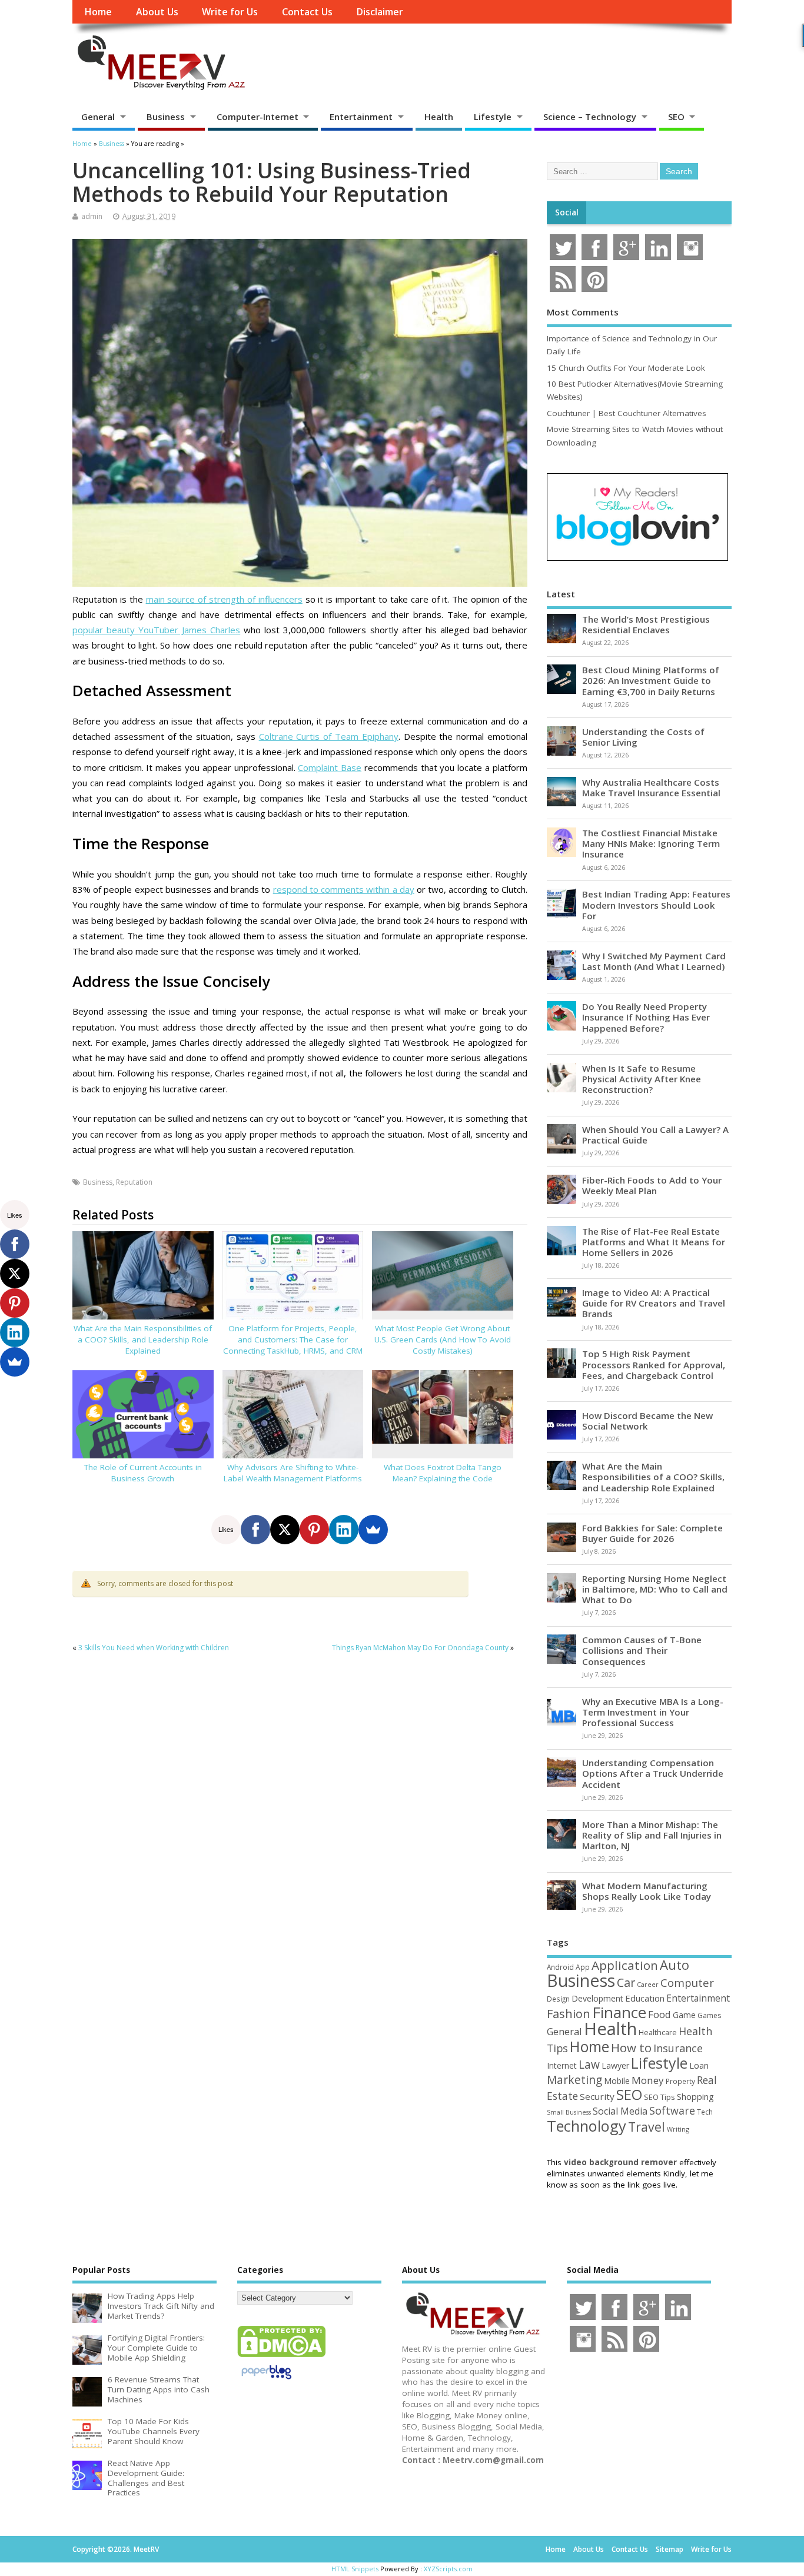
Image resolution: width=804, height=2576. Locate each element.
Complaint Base (330, 767)
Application (625, 1965)
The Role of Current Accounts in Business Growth (143, 1473)
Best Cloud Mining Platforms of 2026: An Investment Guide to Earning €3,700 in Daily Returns (651, 680)
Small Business (569, 2112)
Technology (587, 2126)
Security (597, 2096)
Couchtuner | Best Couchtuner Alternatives (627, 413)
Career (648, 1985)
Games (709, 2015)
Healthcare (658, 2032)
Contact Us (307, 12)
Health (439, 117)
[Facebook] (255, 1530)
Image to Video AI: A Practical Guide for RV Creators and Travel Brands (654, 1303)
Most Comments (583, 312)
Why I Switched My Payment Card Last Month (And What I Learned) (654, 961)
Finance (619, 2012)
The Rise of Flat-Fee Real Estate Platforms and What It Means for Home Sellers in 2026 (654, 1242)
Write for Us (230, 12)
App (583, 1967)
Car (626, 1982)
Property (680, 2081)
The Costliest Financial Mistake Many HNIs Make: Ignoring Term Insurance (651, 843)
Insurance (678, 2048)
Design (558, 1999)
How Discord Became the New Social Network (647, 1421)
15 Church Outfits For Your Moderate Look (626, 368)
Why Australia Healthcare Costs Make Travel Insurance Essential (651, 787)
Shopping (695, 2097)
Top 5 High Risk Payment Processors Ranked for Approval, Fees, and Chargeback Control (654, 1364)
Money (648, 2080)
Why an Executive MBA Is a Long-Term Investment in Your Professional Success (653, 1712)
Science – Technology (590, 117)
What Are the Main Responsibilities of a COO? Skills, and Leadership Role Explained (143, 1339)
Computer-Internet (258, 117)
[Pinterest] (314, 1530)
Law (589, 2064)
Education (645, 1998)
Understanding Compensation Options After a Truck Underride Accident (653, 1773)
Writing (678, 2129)
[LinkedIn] (344, 1530)
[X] (285, 1530)
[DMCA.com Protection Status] (281, 2356)
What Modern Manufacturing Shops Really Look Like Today (647, 1891)
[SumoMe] (373, 1530)
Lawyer (615, 2065)
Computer (687, 1982)
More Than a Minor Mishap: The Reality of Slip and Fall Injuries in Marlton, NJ (652, 1835)
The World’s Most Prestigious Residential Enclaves (646, 624)
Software (672, 2110)
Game (684, 2015)
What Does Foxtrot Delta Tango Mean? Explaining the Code (443, 1473)
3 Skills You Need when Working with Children (154, 1648)
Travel (647, 2127)
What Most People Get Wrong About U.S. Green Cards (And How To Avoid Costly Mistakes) (443, 1339)
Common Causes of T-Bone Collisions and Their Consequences (642, 1650)
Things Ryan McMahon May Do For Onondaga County (420, 1648)
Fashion (569, 2014)
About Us (157, 12)
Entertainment (361, 117)
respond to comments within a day (344, 889)
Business (166, 117)
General (98, 117)
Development (597, 1998)
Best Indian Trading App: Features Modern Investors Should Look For (656, 905)
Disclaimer (380, 12)
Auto (675, 1965)
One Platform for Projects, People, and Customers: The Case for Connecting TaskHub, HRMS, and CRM (293, 1339)
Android (560, 1967)
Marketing (574, 2080)
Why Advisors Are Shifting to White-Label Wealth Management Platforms (293, 1473)
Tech (705, 2112)
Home (98, 12)
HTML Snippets (355, 2569)
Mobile (617, 2081)
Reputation (134, 1182)
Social (567, 212)
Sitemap (670, 2549)
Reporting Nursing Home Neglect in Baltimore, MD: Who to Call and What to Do (655, 1589)
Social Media (620, 2111)
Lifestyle (493, 117)
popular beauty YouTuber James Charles (156, 630)
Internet (562, 2065)
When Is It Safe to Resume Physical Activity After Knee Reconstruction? (642, 1079)
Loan (699, 2065)
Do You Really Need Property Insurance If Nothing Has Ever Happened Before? (646, 1017)
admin (92, 216)
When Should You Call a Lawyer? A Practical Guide (655, 1135)
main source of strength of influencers (224, 599)
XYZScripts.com (448, 2569)
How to (631, 2047)
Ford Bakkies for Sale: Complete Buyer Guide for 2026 (652, 1533)
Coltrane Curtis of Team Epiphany (329, 736)
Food (660, 2014)
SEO (676, 117)
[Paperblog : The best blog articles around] (266, 2381)
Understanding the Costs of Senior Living (643, 737)
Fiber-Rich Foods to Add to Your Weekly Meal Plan (652, 1185)
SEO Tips (660, 2097)
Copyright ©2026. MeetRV (116, 2549)
